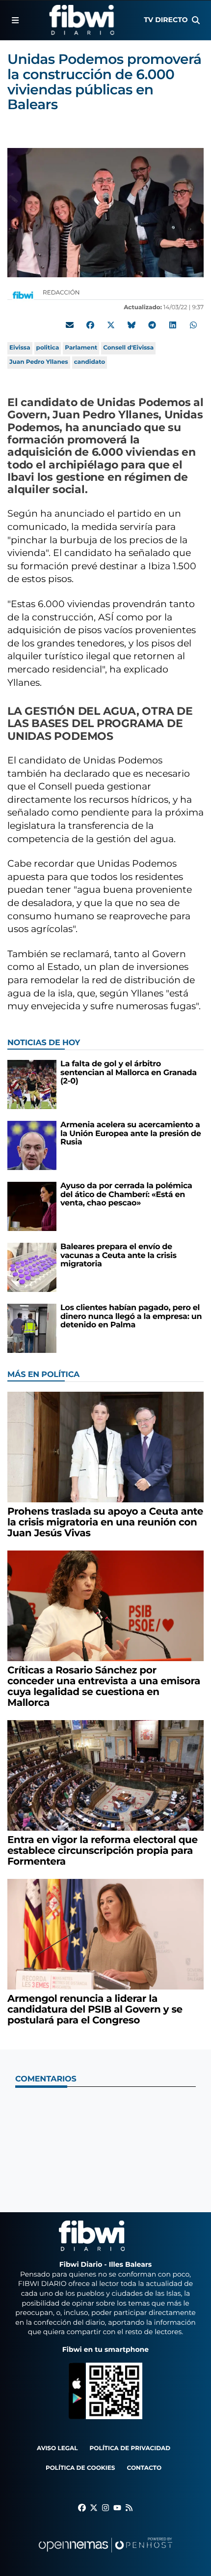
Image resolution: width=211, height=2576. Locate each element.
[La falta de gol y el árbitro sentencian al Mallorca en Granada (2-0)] (32, 1084)
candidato (90, 362)
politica (48, 348)
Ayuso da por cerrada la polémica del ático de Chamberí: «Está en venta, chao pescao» (126, 1195)
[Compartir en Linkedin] (173, 325)
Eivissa (20, 348)
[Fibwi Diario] (82, 20)
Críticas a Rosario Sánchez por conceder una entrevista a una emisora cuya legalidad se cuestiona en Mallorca (104, 1687)
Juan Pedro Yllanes (39, 362)
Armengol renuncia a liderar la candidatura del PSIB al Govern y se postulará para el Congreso (95, 2010)
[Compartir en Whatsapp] (193, 325)
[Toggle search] (196, 20)
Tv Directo (166, 20)
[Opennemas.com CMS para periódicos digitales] (105, 2555)
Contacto (144, 2468)
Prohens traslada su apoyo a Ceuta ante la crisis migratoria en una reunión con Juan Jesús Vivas (105, 1522)
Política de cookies (80, 2468)
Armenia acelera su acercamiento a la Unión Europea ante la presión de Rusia (131, 1134)
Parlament (81, 348)
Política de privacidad (130, 2448)
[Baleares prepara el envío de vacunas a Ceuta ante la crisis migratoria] (32, 1267)
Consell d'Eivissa (128, 348)
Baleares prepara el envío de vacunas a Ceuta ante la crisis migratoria (119, 1256)
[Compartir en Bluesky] (132, 325)
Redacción (62, 293)
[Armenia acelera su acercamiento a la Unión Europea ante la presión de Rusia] (32, 1145)
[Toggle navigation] (15, 20)
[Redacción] (23, 295)
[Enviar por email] (70, 325)
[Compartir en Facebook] (90, 325)
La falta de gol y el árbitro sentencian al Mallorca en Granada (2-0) (129, 1073)
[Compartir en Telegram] (152, 325)
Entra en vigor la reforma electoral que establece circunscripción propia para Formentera (103, 1851)
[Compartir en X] (111, 325)
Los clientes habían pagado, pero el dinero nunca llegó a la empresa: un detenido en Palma (131, 1317)
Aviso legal (57, 2448)
